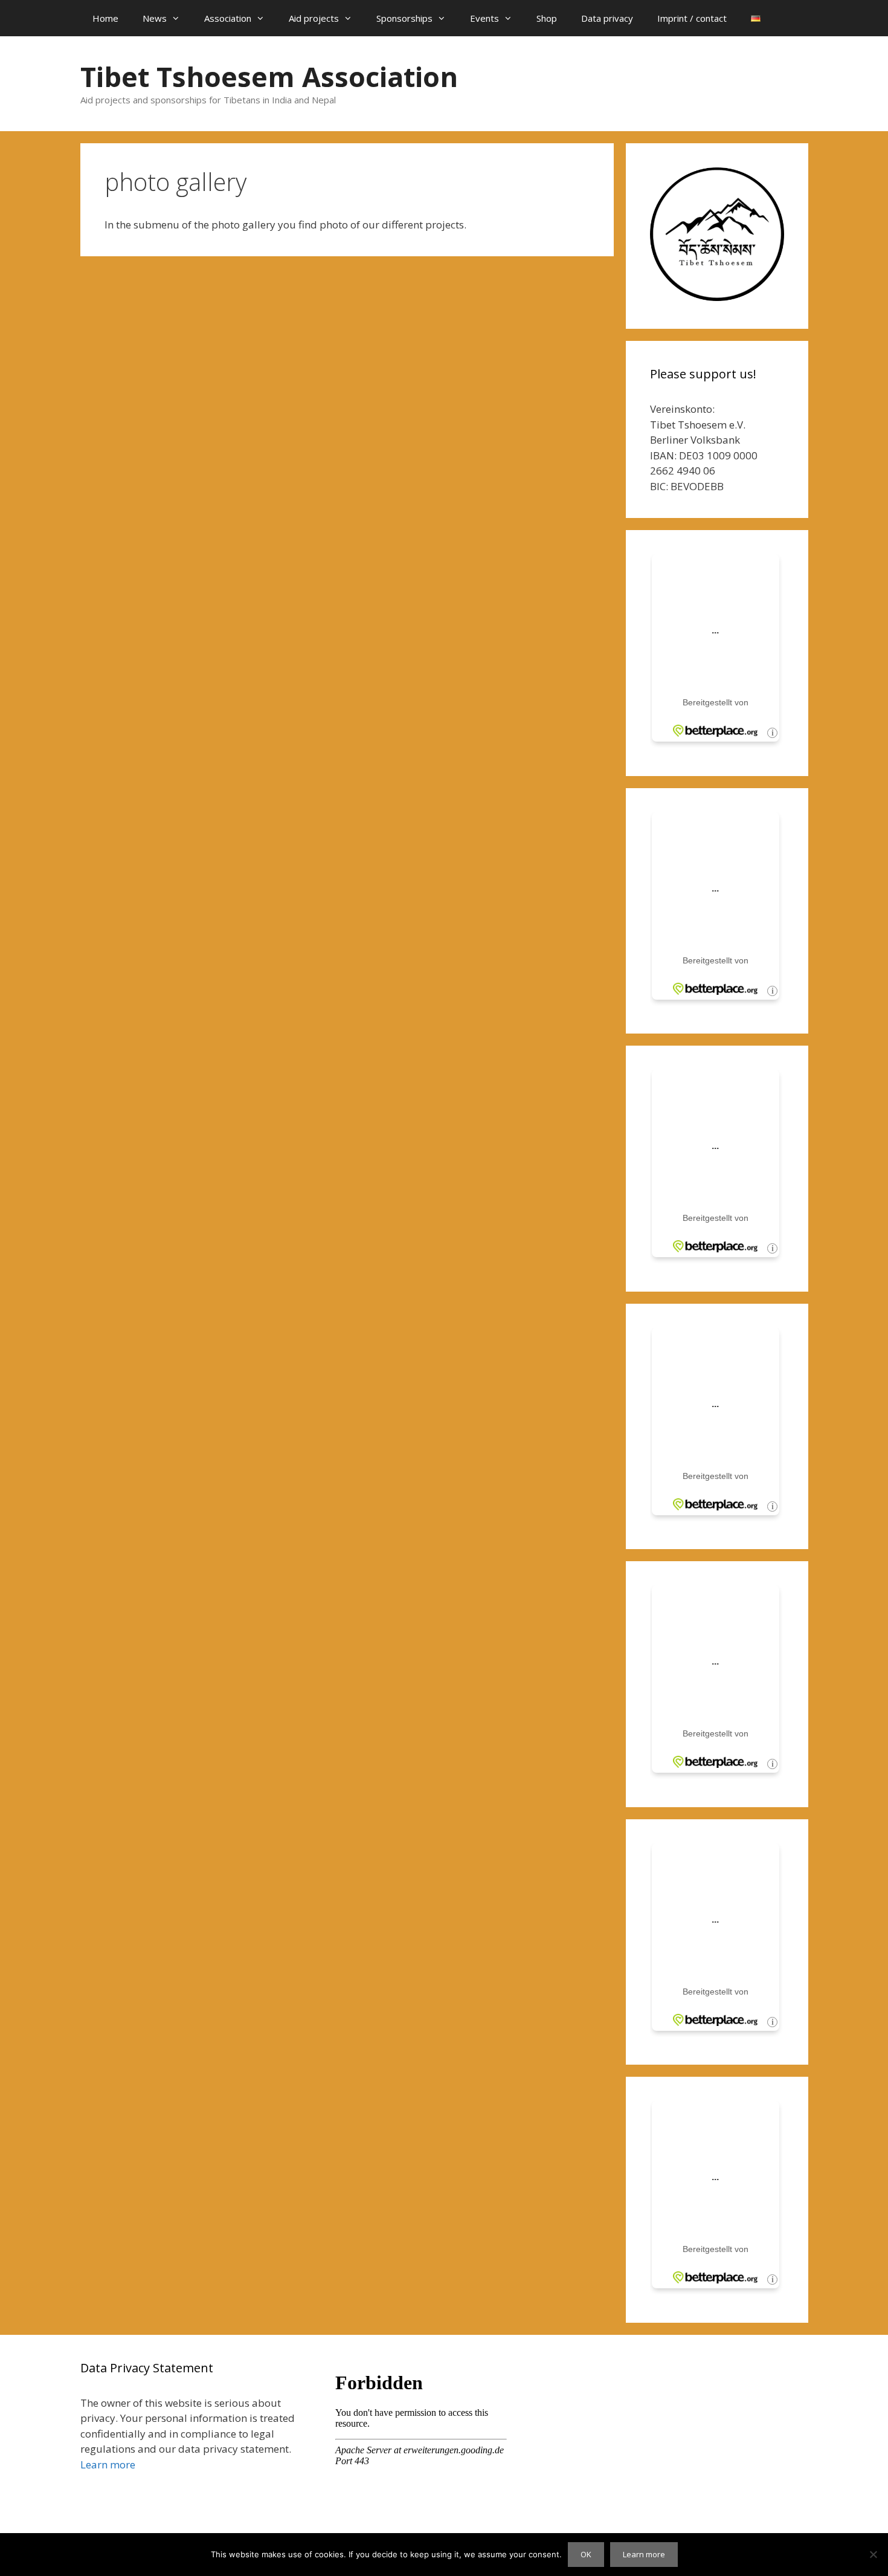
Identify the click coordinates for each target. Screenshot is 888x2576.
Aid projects (314, 18)
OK (586, 2554)
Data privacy (607, 18)
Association (228, 18)
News (155, 18)
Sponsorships (404, 18)
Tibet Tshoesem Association (269, 76)
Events (484, 18)
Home (105, 18)
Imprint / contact (692, 18)
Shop (547, 18)
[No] (873, 2554)
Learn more (108, 2464)
